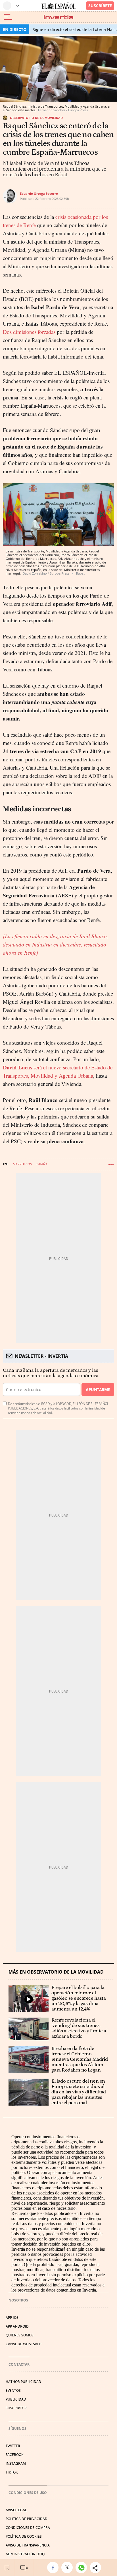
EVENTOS (13, 2390)
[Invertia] (58, 17)
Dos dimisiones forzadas (29, 332)
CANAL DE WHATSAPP (23, 2344)
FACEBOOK (15, 2455)
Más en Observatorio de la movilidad (56, 1972)
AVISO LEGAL (16, 2510)
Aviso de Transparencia (28, 2545)
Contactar (19, 2364)
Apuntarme (98, 1389)
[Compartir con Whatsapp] (83, 2567)
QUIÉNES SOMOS (20, 2335)
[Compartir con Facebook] (54, 2567)
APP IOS (12, 2318)
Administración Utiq (25, 2554)
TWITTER (13, 2446)
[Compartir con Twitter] (68, 2567)
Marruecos (22, 1164)
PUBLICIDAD (16, 2399)
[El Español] (58, 6)
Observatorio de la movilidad (36, 118)
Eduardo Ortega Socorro (39, 193)
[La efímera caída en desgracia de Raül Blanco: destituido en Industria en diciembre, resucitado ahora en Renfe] (56, 944)
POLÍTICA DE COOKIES (24, 2536)
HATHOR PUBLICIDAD (23, 2382)
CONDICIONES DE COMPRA (28, 2528)
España (42, 1164)
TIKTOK (12, 2472)
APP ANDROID (17, 2326)
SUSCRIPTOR (16, 2408)
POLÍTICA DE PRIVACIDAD (27, 2519)
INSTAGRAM (16, 2463)
